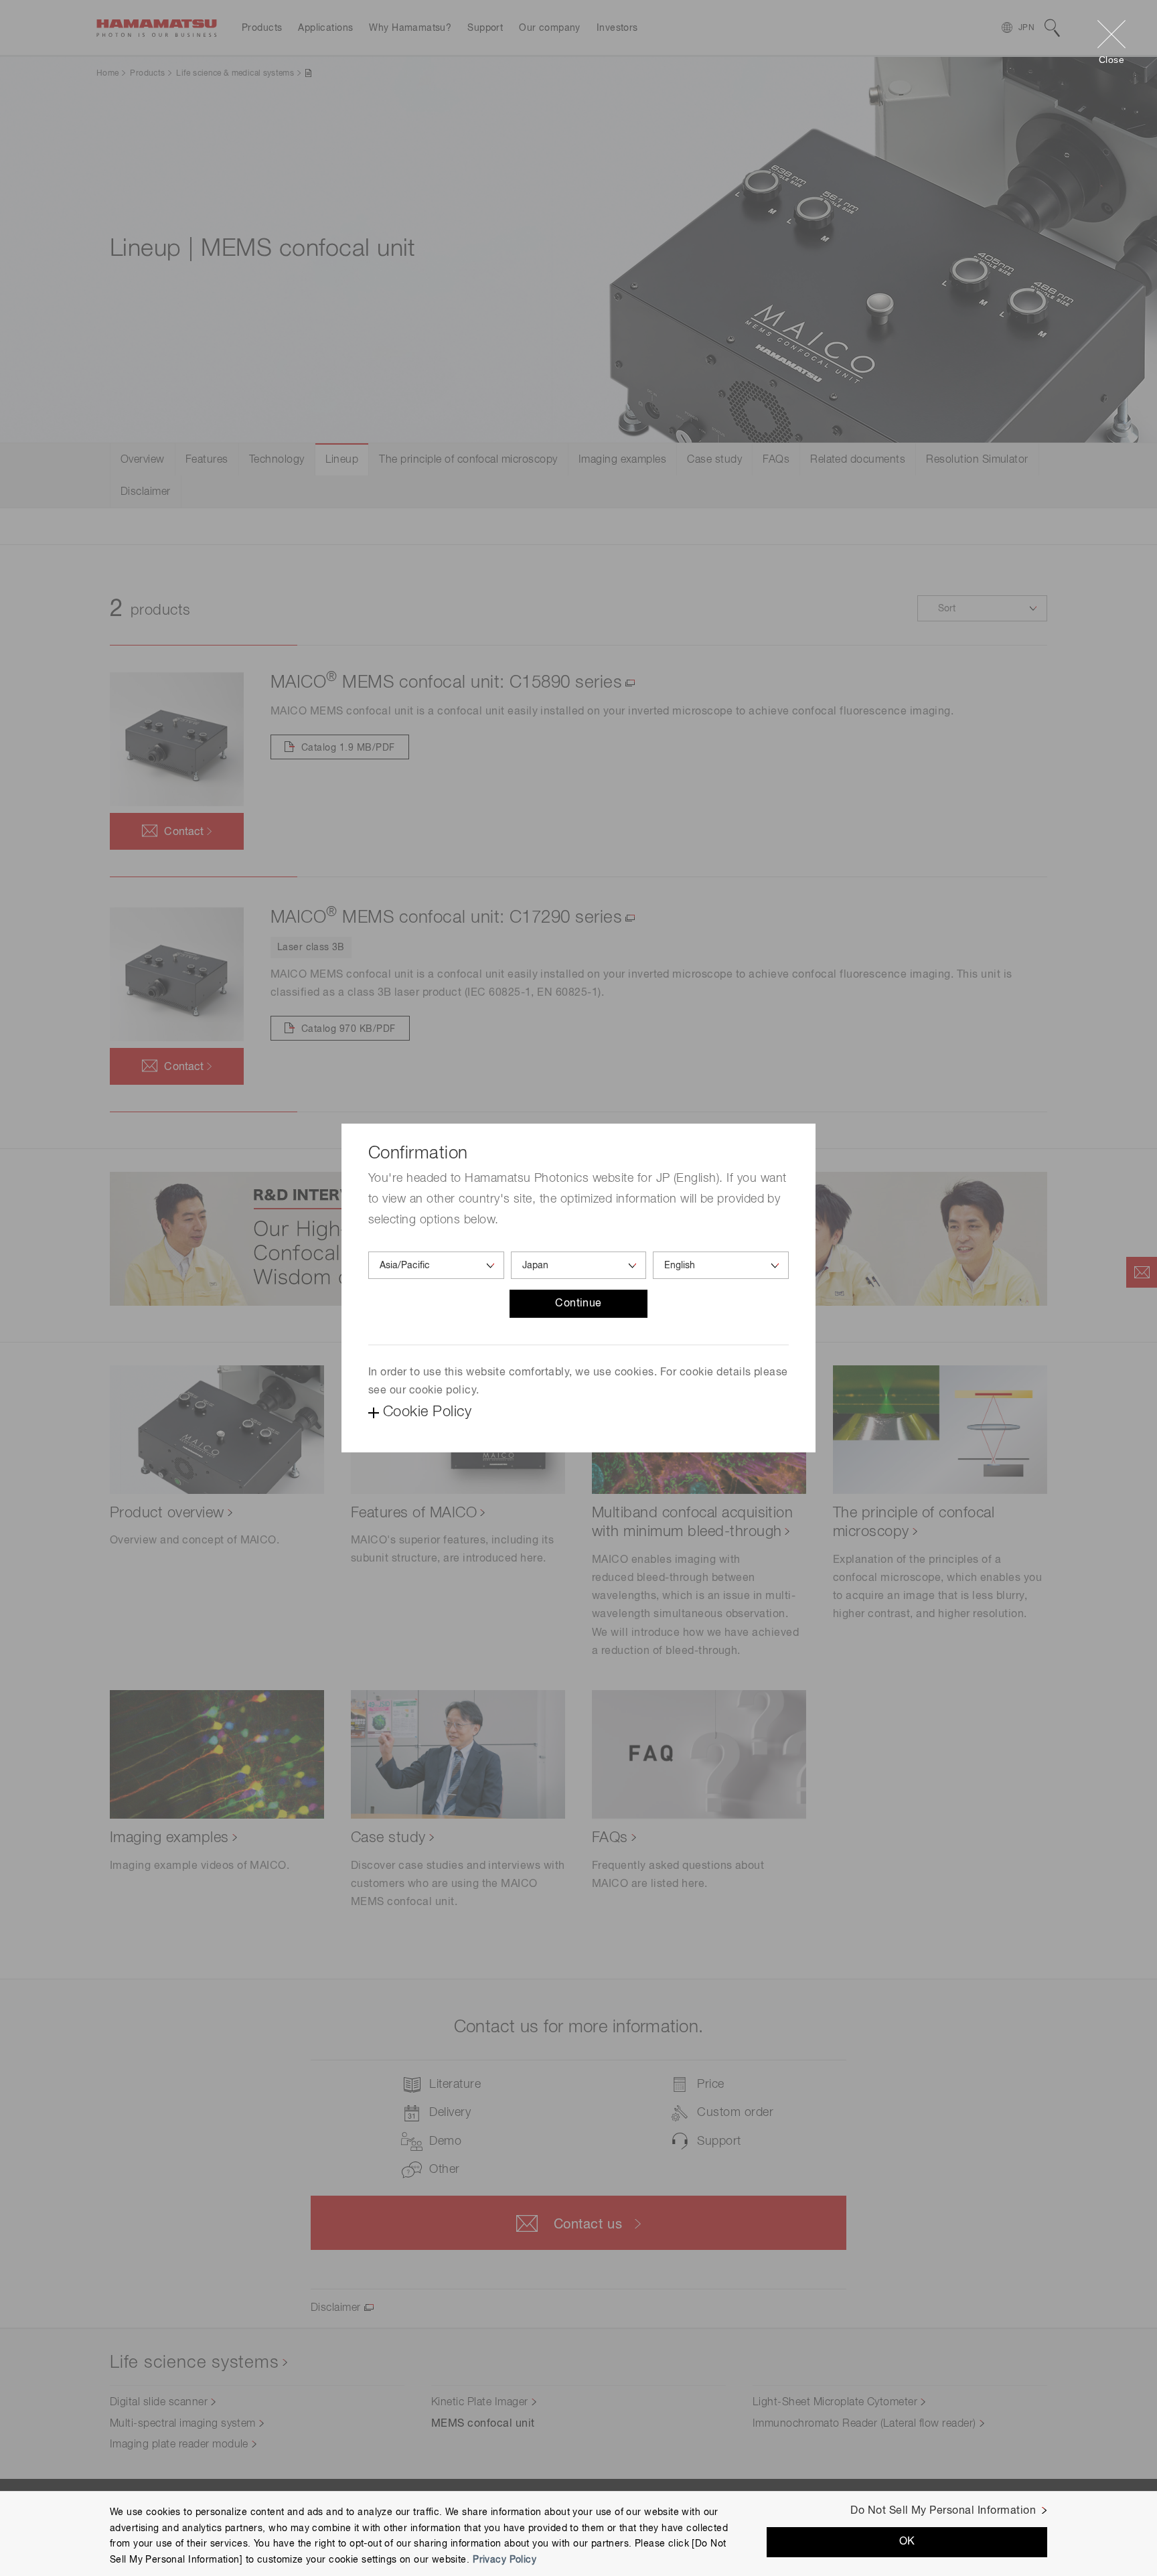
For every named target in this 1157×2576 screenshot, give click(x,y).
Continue (578, 1304)
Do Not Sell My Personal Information (943, 2511)
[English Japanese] (721, 1265)
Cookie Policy (427, 1412)
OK (907, 2542)
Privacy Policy (505, 2560)
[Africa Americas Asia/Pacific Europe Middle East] (436, 1265)
